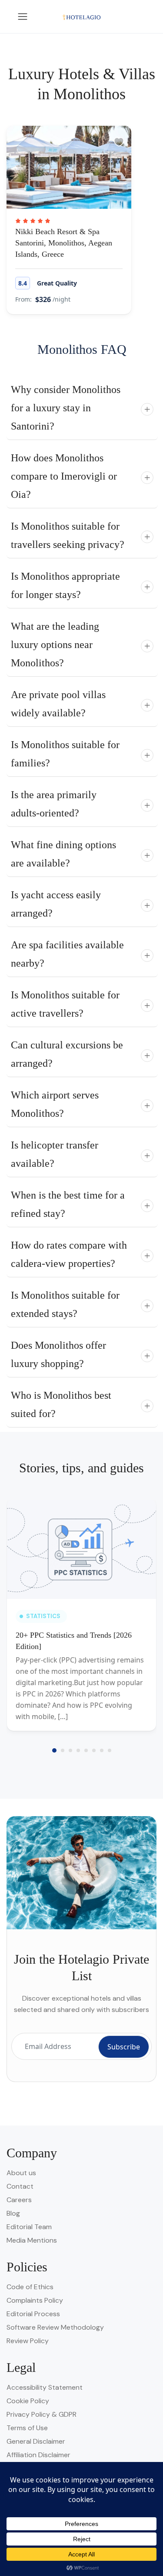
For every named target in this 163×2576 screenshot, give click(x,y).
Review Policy (28, 2341)
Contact (20, 2186)
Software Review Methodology (55, 2327)
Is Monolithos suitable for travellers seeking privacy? (68, 535)
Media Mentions (32, 2240)
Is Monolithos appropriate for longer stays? (65, 585)
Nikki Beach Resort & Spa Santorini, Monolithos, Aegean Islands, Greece (64, 243)
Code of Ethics (30, 2287)
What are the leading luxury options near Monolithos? (55, 645)
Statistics (43, 1616)
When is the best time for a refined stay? (68, 1204)
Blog (13, 2213)
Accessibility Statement (45, 2387)
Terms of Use (27, 2428)
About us (21, 2173)
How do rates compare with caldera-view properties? (69, 1254)
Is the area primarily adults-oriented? (54, 804)
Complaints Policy (35, 2300)
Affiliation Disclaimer (38, 2455)
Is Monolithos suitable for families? (65, 754)
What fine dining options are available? (63, 854)
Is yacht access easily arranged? (56, 904)
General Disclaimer (36, 2441)
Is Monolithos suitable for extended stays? (65, 1304)
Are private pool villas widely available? (58, 704)
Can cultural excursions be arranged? (67, 1054)
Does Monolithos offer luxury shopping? (58, 1354)
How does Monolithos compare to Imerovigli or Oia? (64, 476)
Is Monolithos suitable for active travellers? (65, 1004)
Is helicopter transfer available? (55, 1154)
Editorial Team (29, 2227)
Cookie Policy (28, 2401)
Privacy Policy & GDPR (42, 2414)
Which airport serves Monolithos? (55, 1104)
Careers (19, 2200)
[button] (54, 1750)
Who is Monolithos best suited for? (61, 1404)
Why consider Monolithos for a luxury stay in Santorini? (66, 408)
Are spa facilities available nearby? (67, 954)
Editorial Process (33, 2314)
